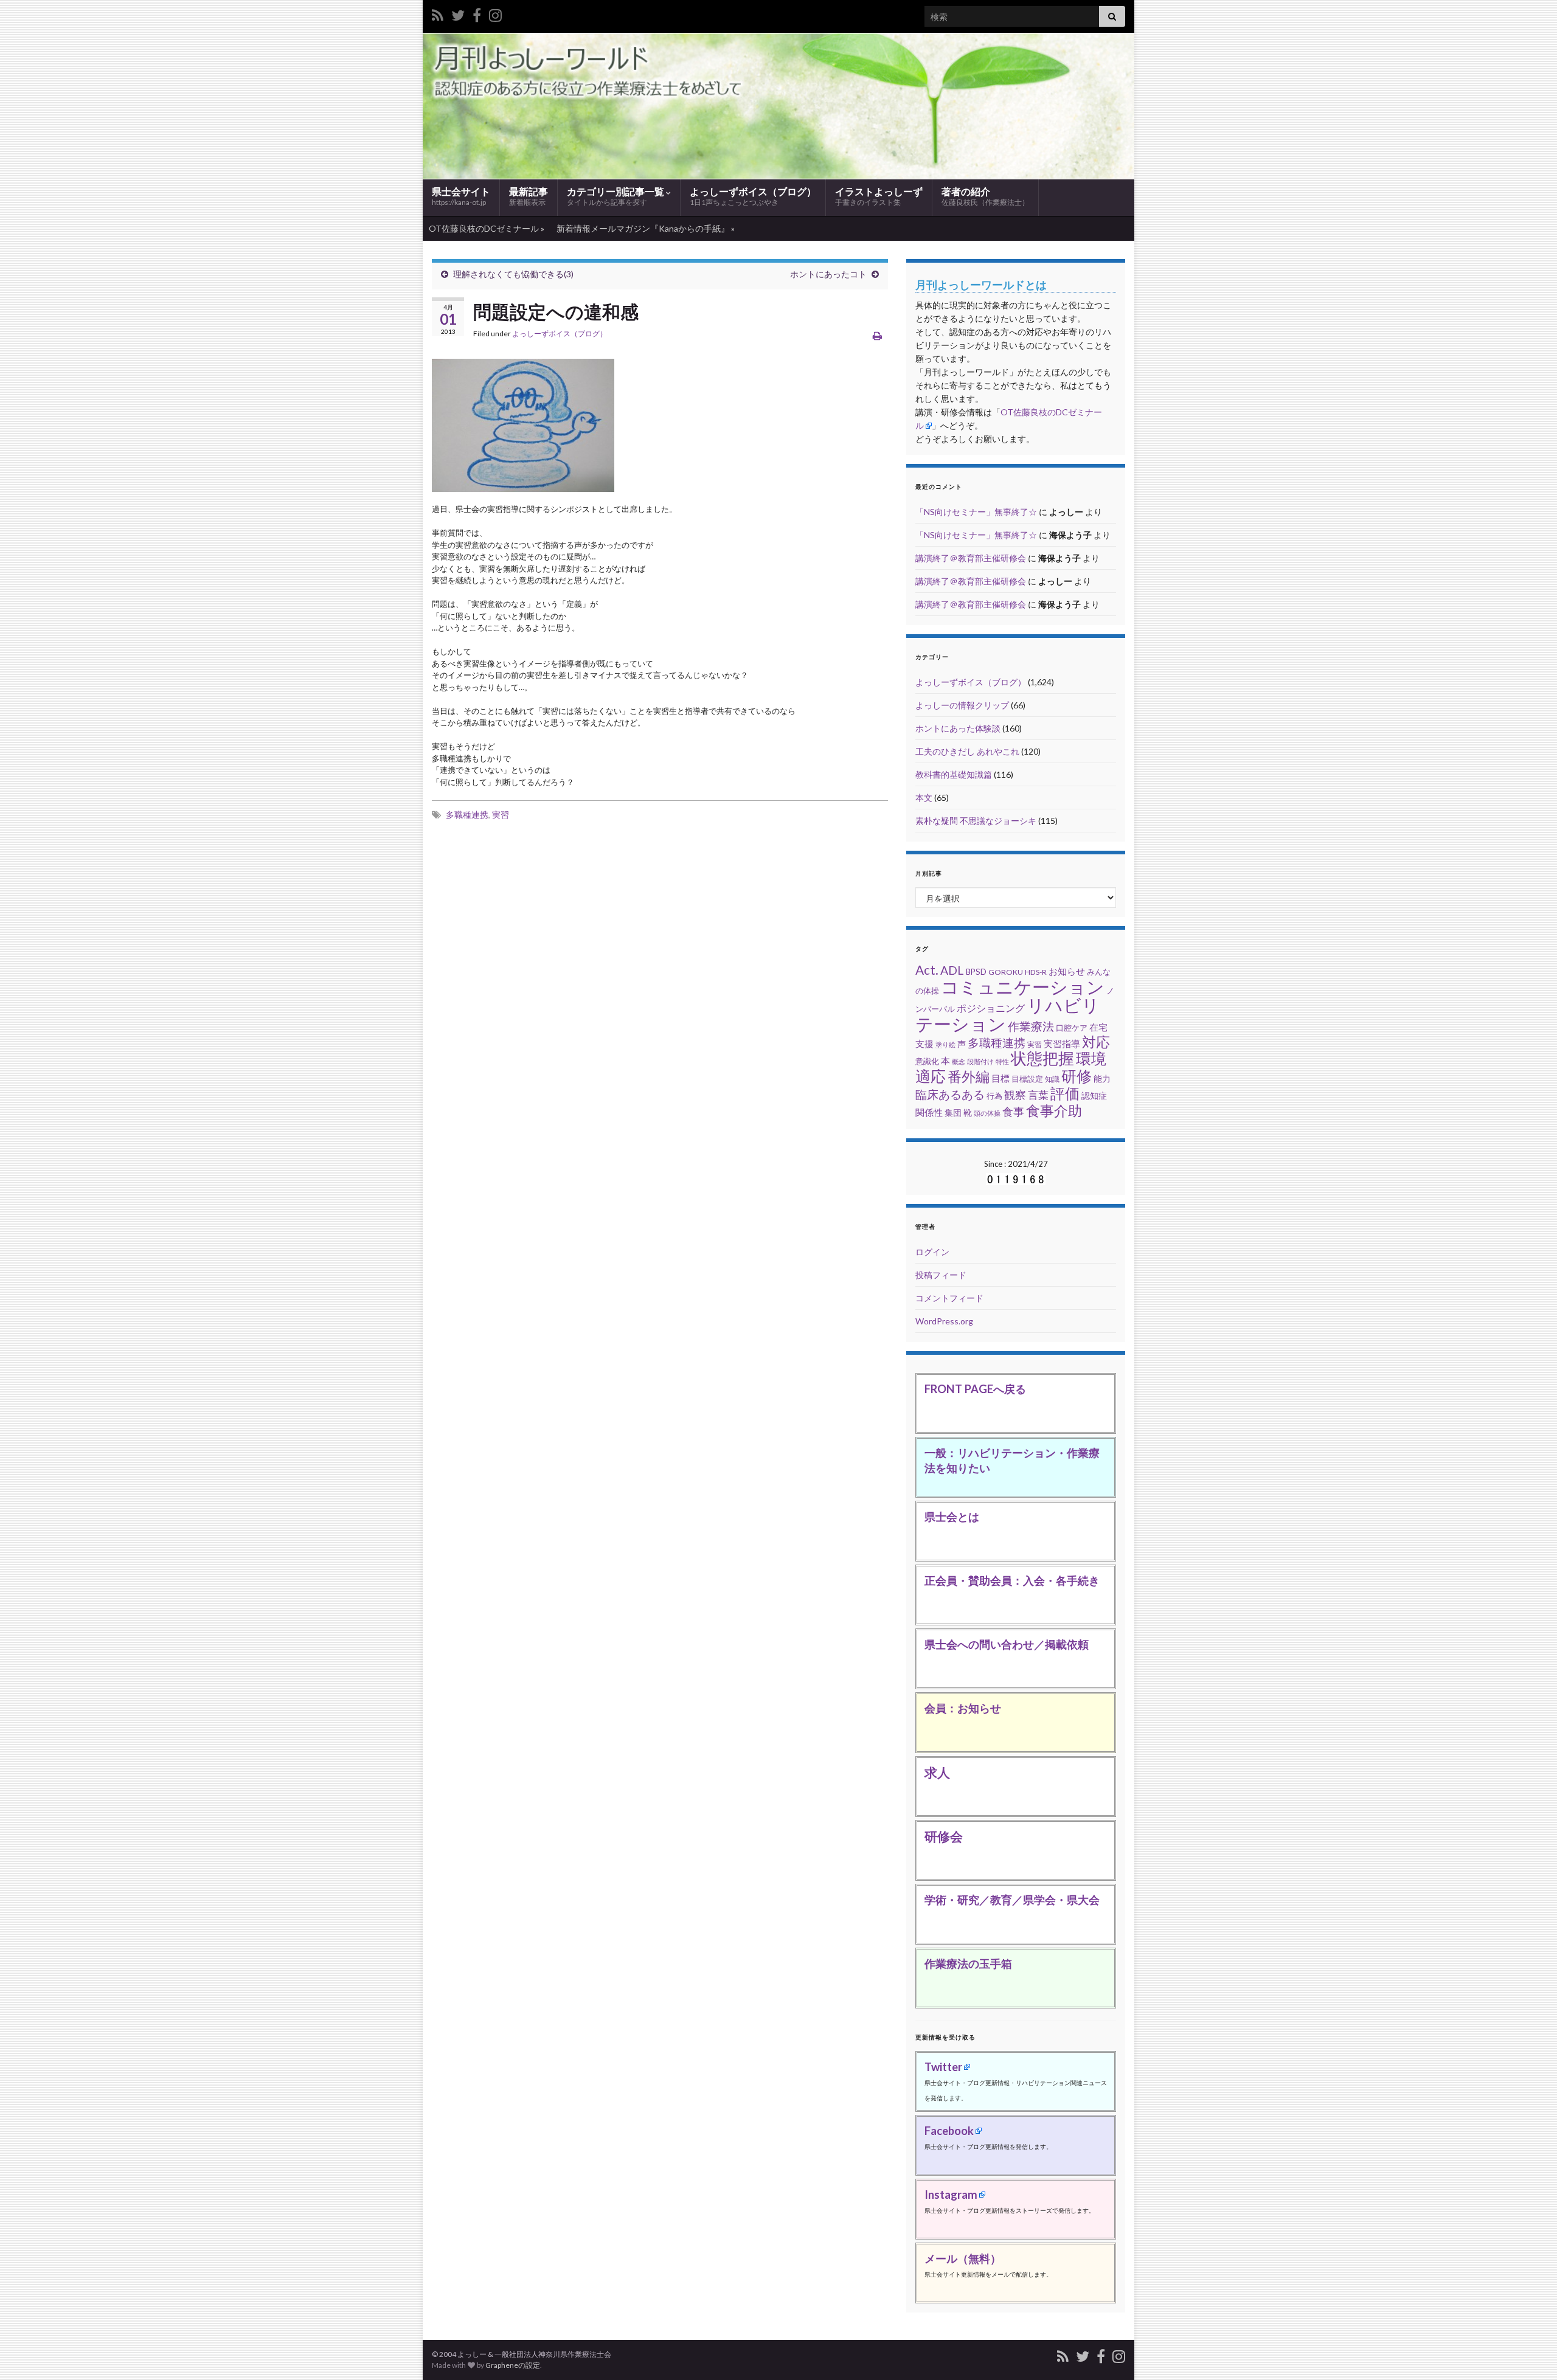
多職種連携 (467, 815)
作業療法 (1031, 1026)
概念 (959, 1061)
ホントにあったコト (828, 274)
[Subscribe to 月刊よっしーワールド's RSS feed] (438, 13)
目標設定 (1027, 1079)
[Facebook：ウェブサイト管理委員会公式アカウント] (477, 13)
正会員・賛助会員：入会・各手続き (1012, 1580)
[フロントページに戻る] (778, 106)
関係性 (929, 1112)
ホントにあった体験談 (958, 728)
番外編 (969, 1076)
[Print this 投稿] (877, 335)
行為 (994, 1096)
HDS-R (1036, 972)
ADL (952, 970)
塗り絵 (945, 1044)
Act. (927, 970)
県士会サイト (461, 196)
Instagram (951, 2195)
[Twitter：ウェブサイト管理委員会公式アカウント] (458, 13)
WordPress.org (944, 1321)
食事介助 (1054, 1111)
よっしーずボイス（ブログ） (753, 196)
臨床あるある (950, 1094)
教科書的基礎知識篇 (954, 774)
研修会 (944, 1836)
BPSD (976, 972)
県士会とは (952, 1517)
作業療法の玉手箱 (968, 1963)
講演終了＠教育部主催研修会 (971, 558)
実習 (501, 815)
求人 (937, 1772)
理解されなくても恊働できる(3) (513, 274)
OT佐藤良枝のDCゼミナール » (487, 228)
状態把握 (1042, 1058)
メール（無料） (963, 2258)
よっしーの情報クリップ (962, 705)
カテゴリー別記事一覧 (616, 196)
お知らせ (1067, 971)
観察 (1015, 1095)
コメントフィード (949, 1298)
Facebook (949, 2131)
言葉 (1038, 1095)
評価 (1065, 1093)
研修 (1077, 1076)
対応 (1096, 1042)
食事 (1013, 1112)
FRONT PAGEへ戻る (975, 1389)
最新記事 (529, 196)
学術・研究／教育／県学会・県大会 (1012, 1900)
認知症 (1094, 1096)
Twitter (943, 2067)
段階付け (980, 1061)
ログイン (932, 1252)
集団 (953, 1112)
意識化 (927, 1061)
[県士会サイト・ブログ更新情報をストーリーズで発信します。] (495, 13)
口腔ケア (1072, 1028)
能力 (1102, 1078)
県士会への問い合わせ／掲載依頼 (1007, 1644)
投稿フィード (941, 1275)
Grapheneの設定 (513, 2365)
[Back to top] (1530, 2353)
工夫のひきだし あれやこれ (967, 751)
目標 (1000, 1078)
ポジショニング (991, 1008)
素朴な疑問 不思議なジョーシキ (976, 821)
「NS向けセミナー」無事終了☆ (976, 512)
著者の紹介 (985, 196)
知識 (1052, 1079)
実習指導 (1062, 1043)
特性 (1002, 1061)
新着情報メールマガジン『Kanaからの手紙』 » (646, 228)
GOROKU (1006, 972)
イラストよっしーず (879, 196)
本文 (924, 797)
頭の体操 (987, 1113)
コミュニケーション (1023, 987)
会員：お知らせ (963, 1708)
